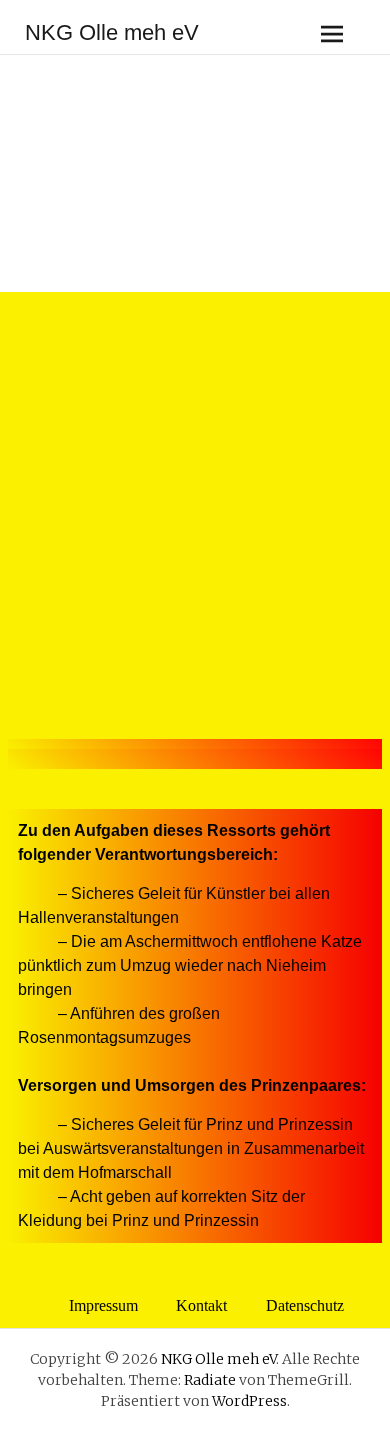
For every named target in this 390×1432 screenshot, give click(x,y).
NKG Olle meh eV (112, 32)
